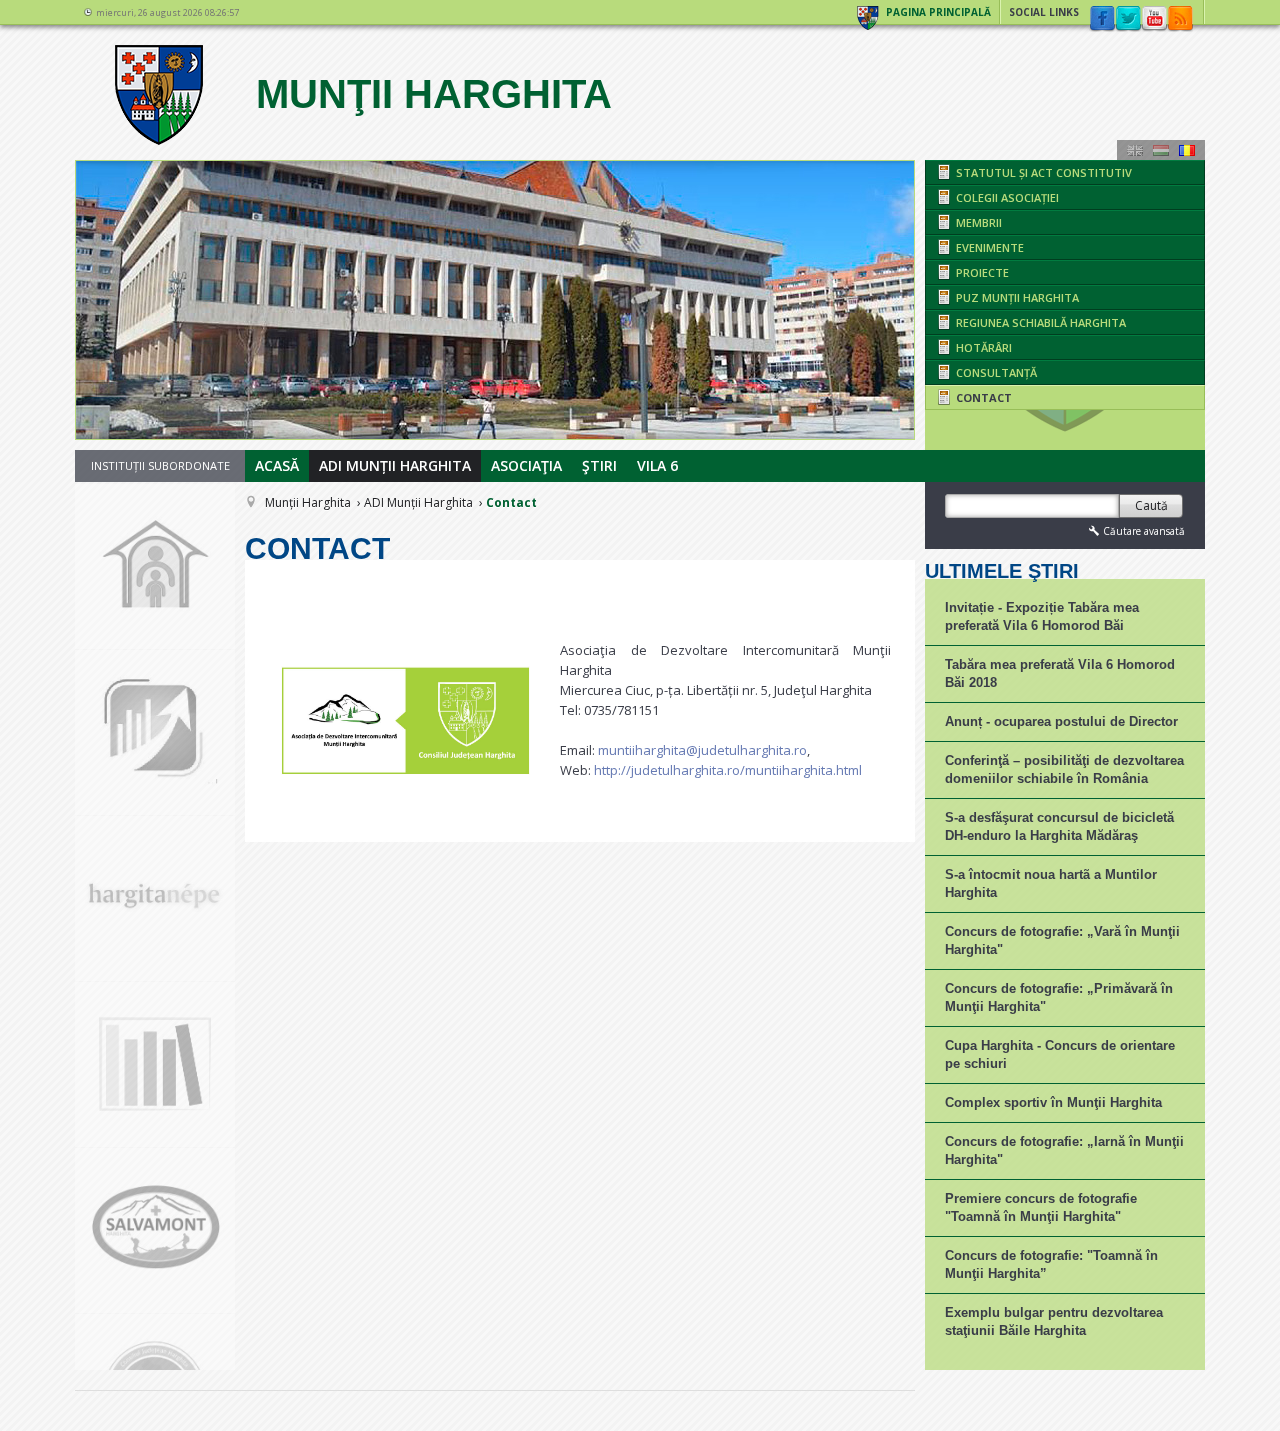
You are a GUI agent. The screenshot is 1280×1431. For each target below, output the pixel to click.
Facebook (1102, 19)
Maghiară (1161, 150)
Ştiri (599, 465)
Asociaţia (526, 465)
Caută (1151, 505)
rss (1180, 19)
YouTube (1154, 19)
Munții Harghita (308, 502)
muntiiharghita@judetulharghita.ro (702, 750)
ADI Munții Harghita (395, 465)
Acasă (277, 465)
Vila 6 (657, 465)
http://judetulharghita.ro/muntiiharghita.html (728, 770)
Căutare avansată (1144, 531)
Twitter (1128, 19)
